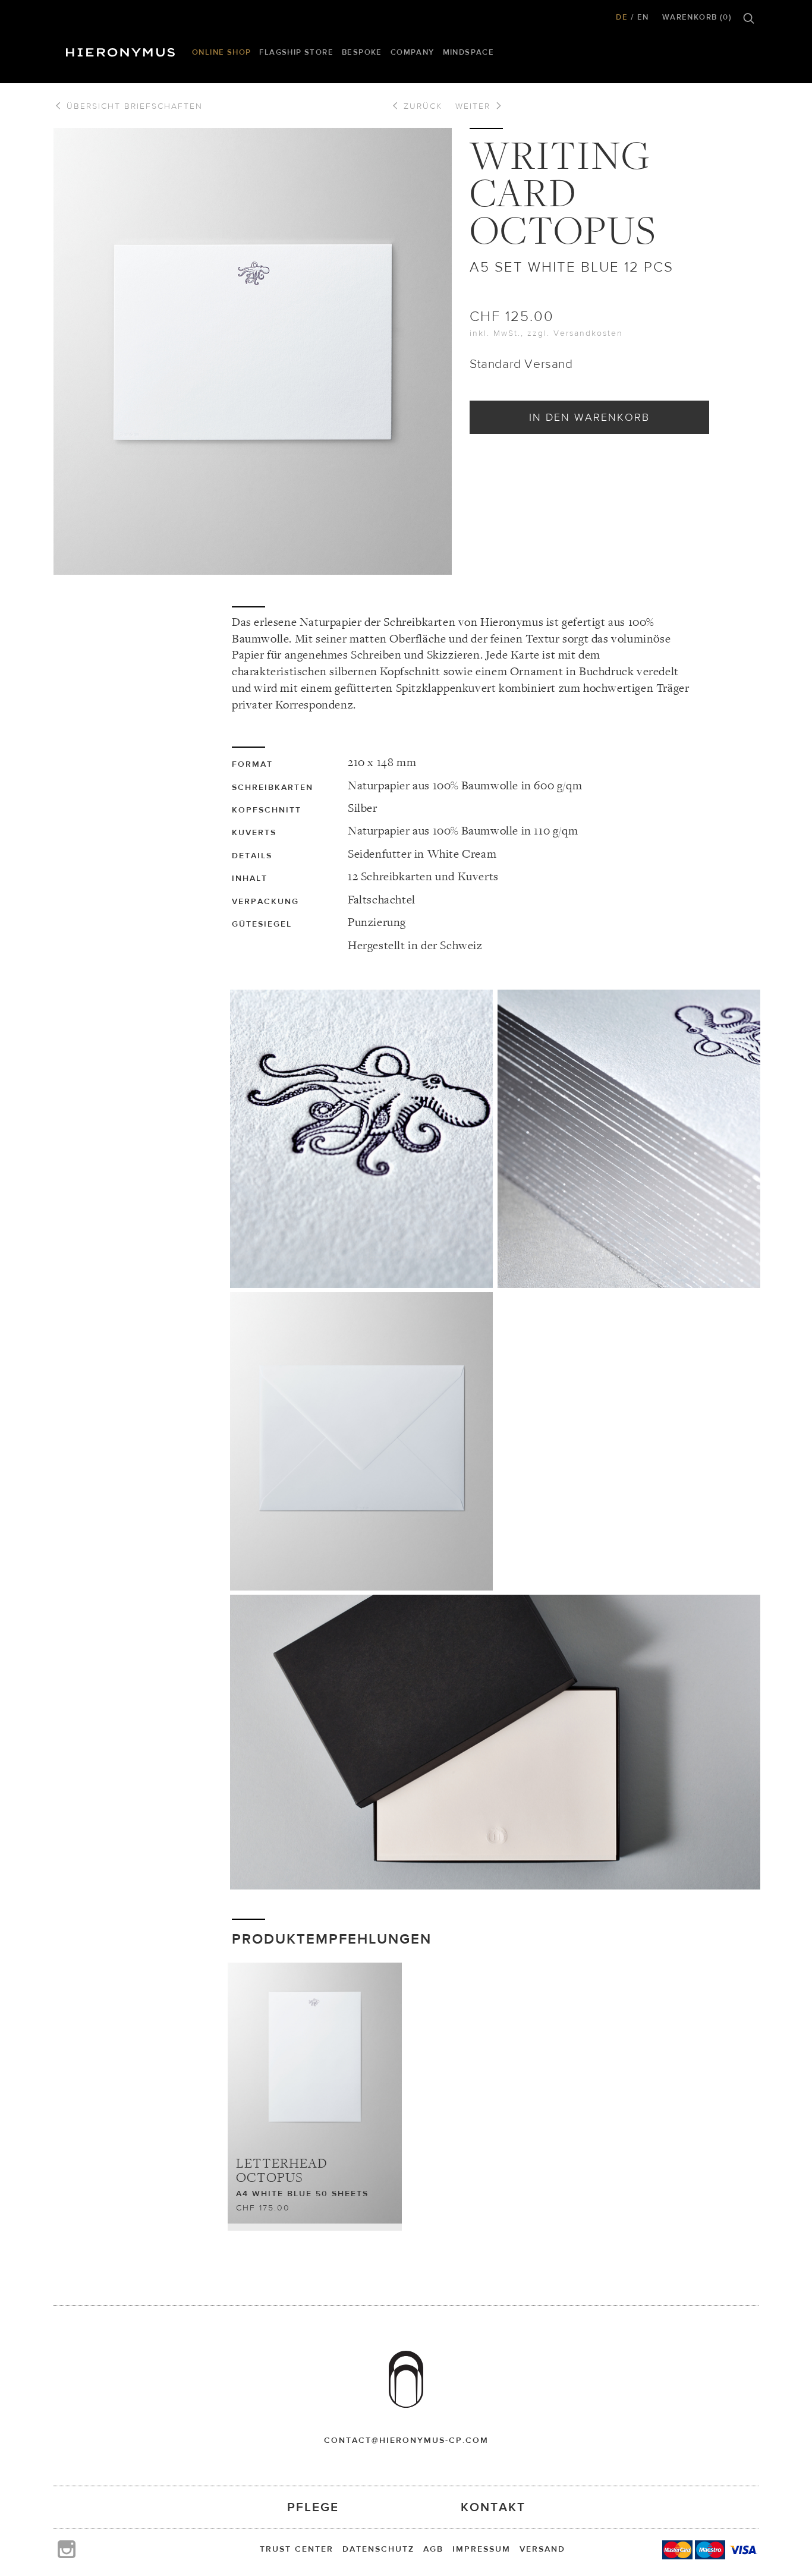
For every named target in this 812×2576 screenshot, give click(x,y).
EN (643, 17)
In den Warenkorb (589, 417)
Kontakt (493, 2507)
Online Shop (221, 52)
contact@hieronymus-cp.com (406, 2440)
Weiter (475, 106)
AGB (433, 2549)
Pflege (313, 2507)
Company (413, 52)
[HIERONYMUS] (122, 49)
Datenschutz (378, 2549)
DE (622, 17)
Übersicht (133, 106)
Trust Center (297, 2549)
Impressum (481, 2549)
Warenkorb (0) (697, 17)
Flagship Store (296, 52)
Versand (542, 2549)
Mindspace (469, 52)
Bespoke (362, 52)
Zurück (421, 106)
